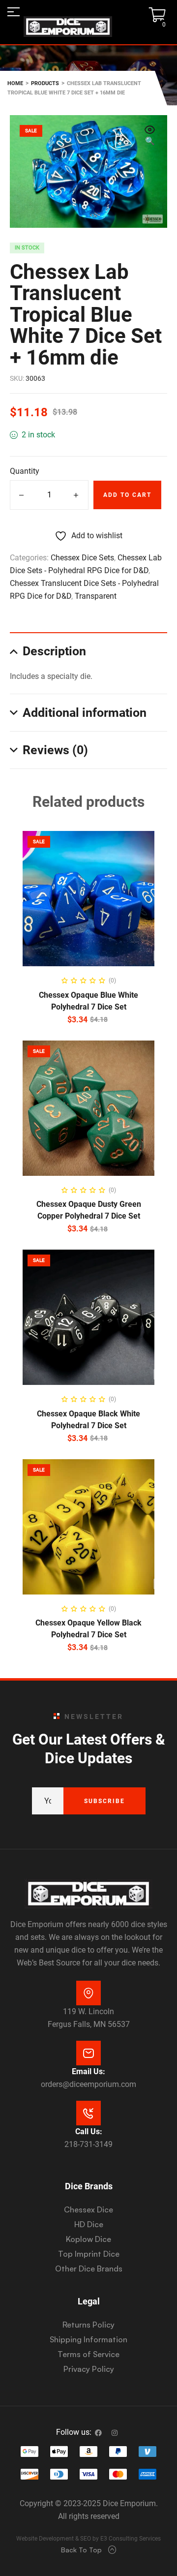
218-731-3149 (88, 2144)
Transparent (96, 596)
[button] (150, 136)
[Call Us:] (88, 2113)
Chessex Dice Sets (82, 558)
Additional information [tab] (85, 713)
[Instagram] (115, 2433)
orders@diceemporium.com (88, 2084)
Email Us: (88, 2071)
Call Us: (89, 2131)
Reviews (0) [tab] (55, 750)
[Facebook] (98, 2433)
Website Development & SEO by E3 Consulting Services (88, 2539)
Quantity (25, 471)
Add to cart (127, 495)
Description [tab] (54, 651)
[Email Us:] (88, 2053)
